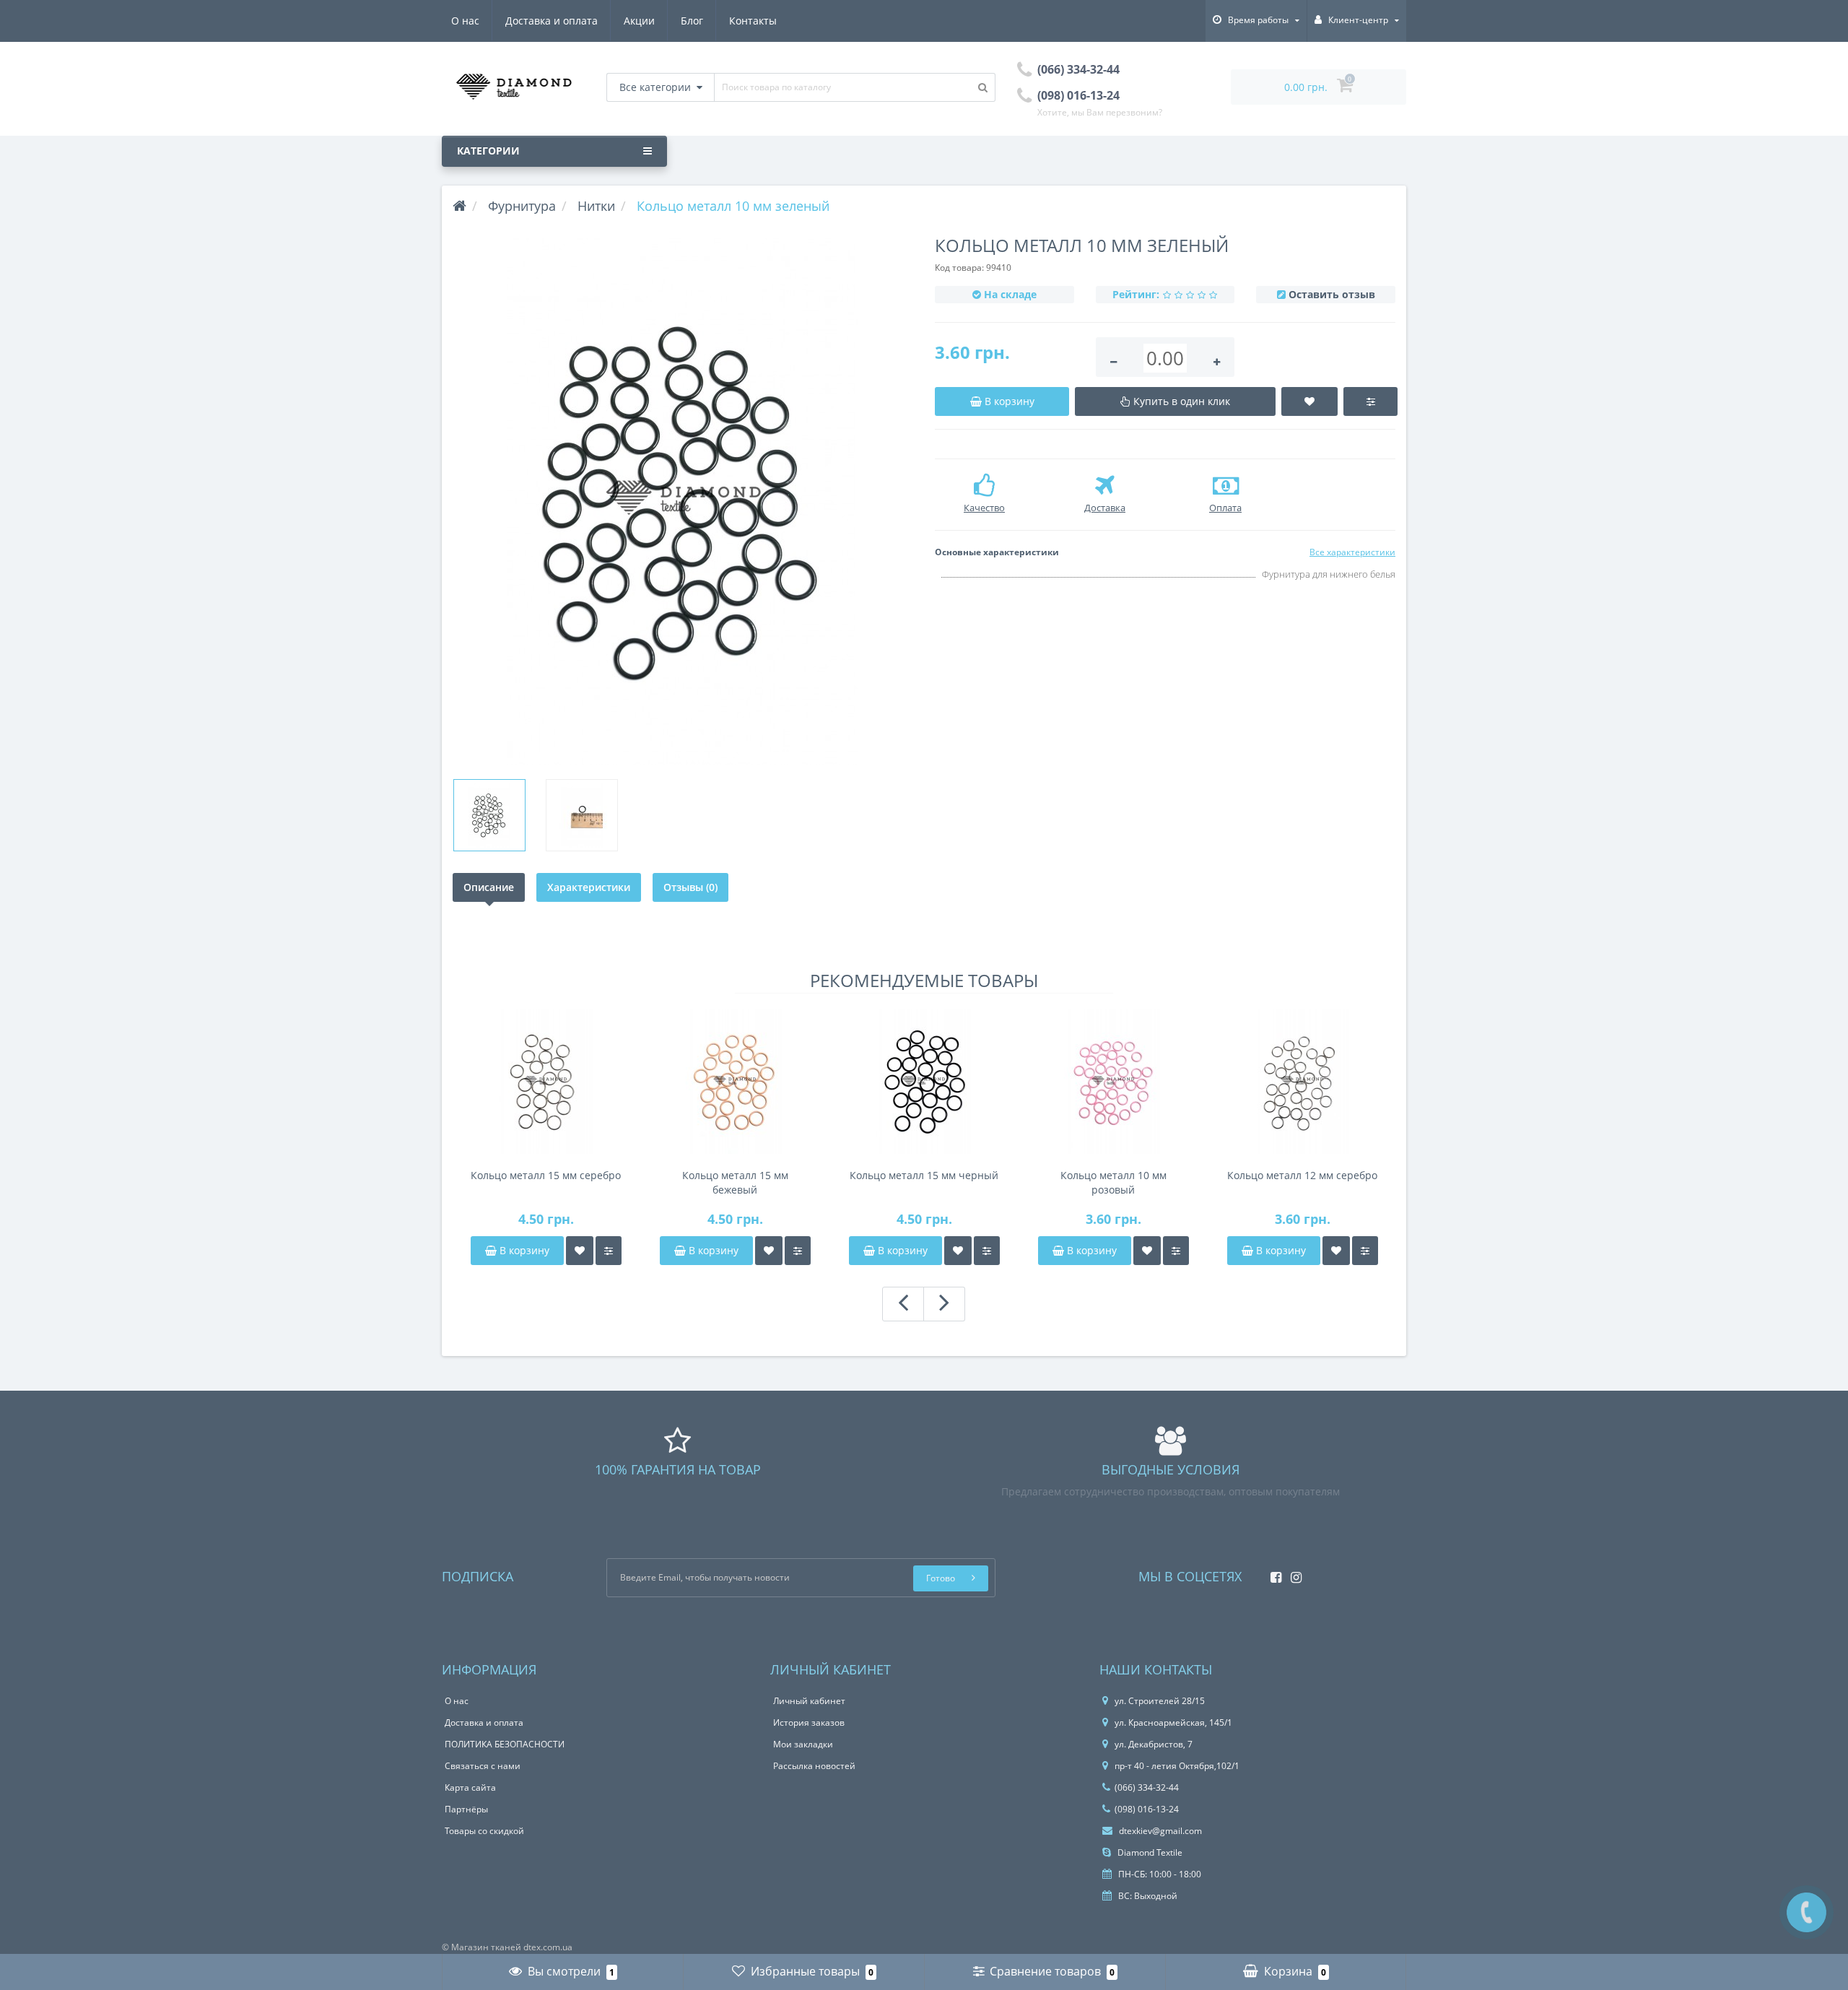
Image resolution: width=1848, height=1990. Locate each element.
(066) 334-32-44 (1147, 1787)
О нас (465, 21)
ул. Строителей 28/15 (1160, 1701)
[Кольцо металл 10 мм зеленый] (683, 501)
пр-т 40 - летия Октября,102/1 (1177, 1766)
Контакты (753, 21)
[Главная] (459, 206)
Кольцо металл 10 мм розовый (1113, 1182)
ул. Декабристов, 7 (1154, 1744)
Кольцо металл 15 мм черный (924, 1175)
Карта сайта (470, 1787)
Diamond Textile (1149, 1852)
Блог (692, 21)
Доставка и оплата (552, 21)
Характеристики (589, 887)
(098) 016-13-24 (1147, 1809)
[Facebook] (1272, 1573)
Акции (639, 21)
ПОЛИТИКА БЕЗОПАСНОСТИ (505, 1744)
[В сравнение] (609, 1251)
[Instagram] (1293, 1573)
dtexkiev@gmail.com (1159, 1831)
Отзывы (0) (690, 887)
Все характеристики (1352, 552)
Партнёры (466, 1809)
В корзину (523, 1250)
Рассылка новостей (814, 1766)
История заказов (809, 1722)
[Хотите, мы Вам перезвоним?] (1806, 1912)
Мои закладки (803, 1744)
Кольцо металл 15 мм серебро (546, 1175)
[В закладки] (580, 1251)
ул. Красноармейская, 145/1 (1173, 1722)
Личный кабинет (809, 1701)
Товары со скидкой (484, 1831)
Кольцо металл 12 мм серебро (1302, 1175)
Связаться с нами (483, 1766)
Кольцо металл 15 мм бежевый (735, 1182)
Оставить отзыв (1332, 294)
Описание (489, 887)
